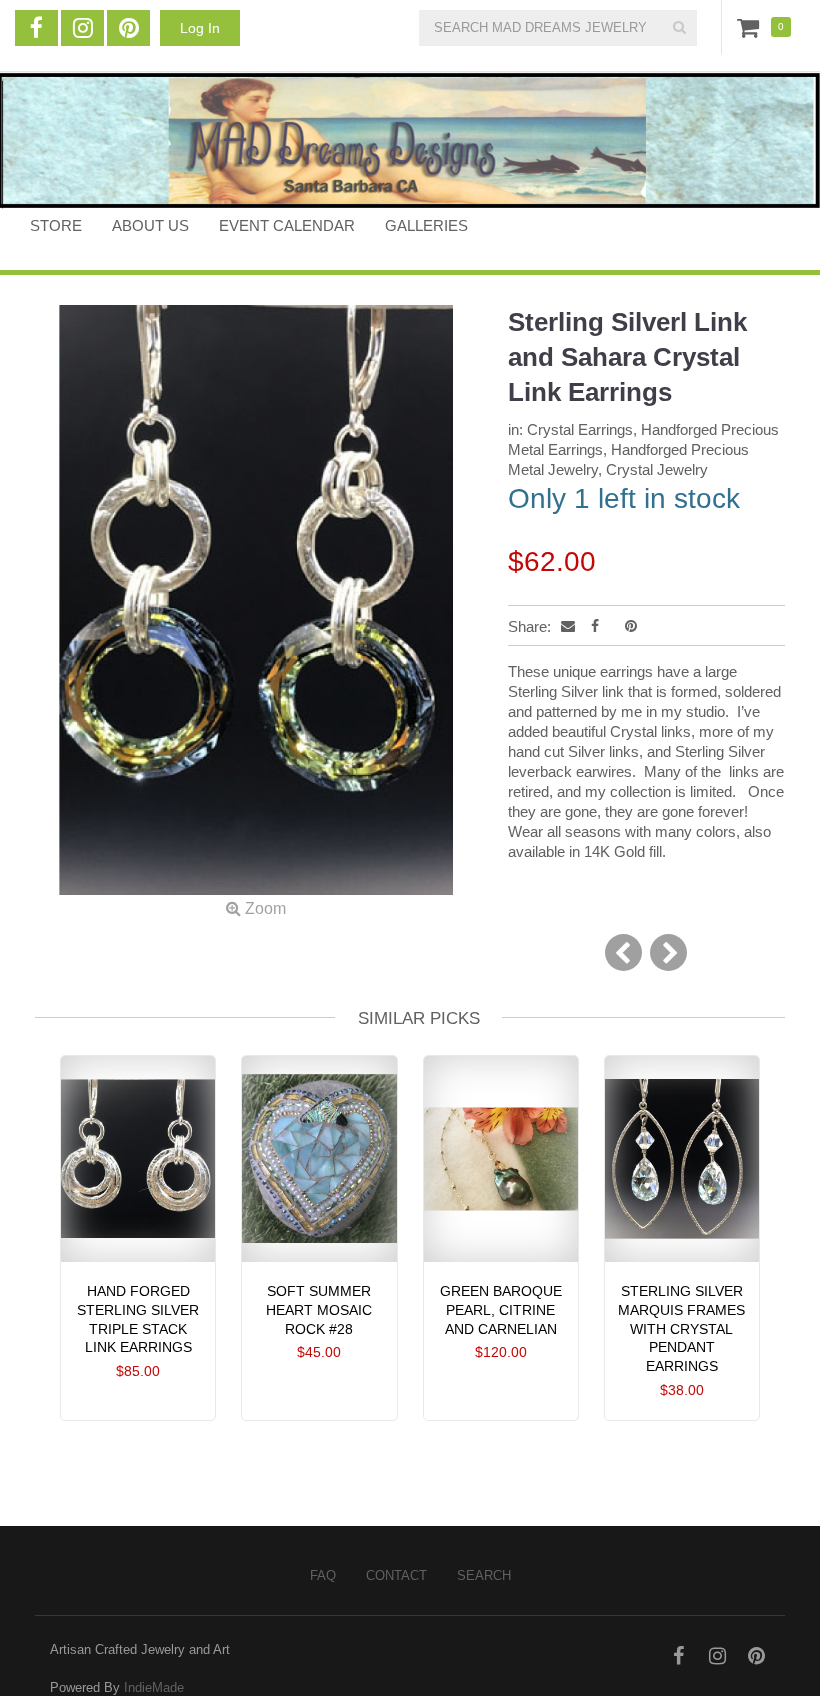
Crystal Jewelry (657, 469)
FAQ (323, 1575)
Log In (200, 28)
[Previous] (623, 952)
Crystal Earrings (580, 429)
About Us (150, 225)
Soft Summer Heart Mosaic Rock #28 (319, 1310)
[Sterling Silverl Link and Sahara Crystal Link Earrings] (256, 612)
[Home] (410, 141)
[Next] (668, 952)
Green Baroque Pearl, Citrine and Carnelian (501, 1310)
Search (484, 1575)
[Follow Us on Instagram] (82, 28)
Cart (752, 27)
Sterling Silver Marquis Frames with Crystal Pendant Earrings (681, 1328)
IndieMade (154, 1687)
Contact (396, 1575)
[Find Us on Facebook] (36, 28)
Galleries (426, 225)
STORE (56, 225)
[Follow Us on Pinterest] (128, 28)
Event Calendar (287, 225)
